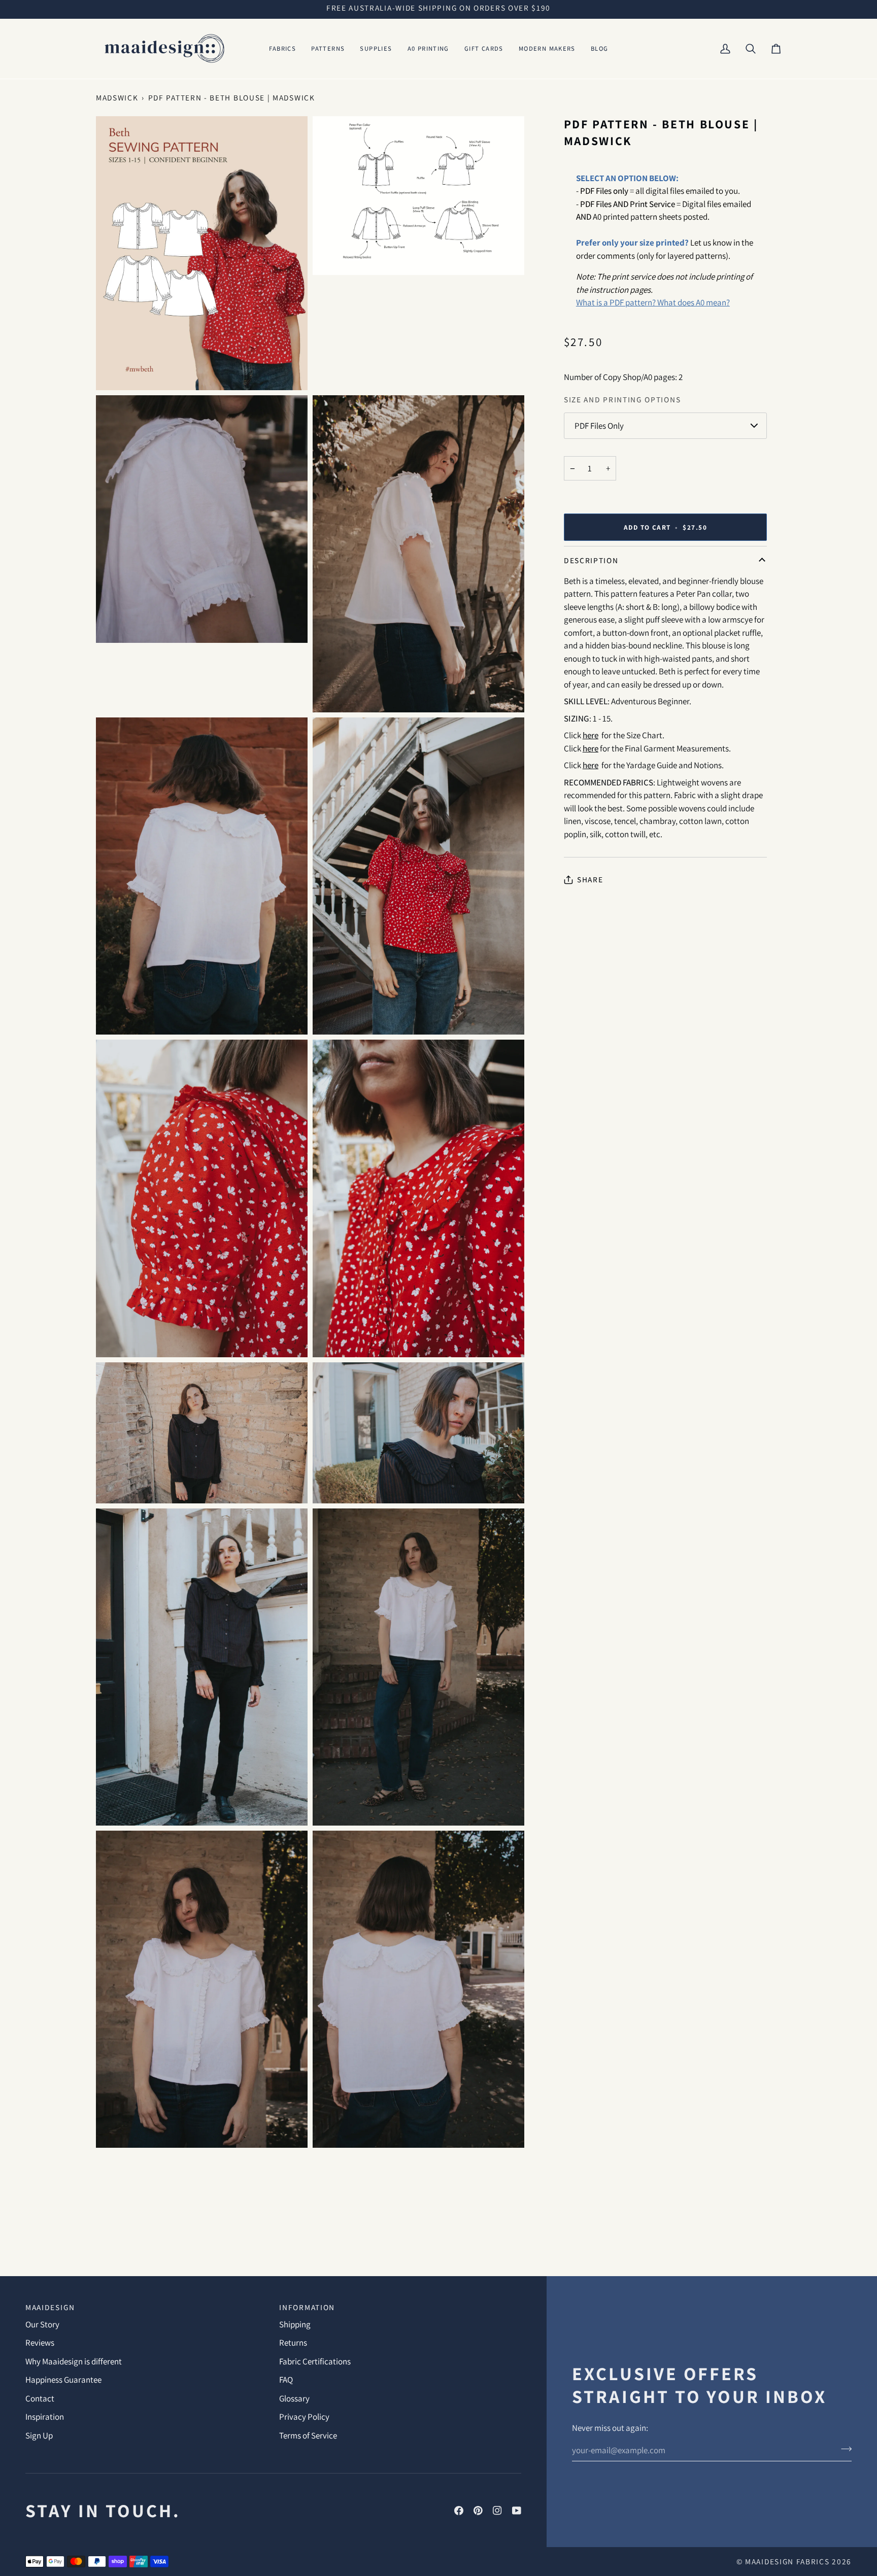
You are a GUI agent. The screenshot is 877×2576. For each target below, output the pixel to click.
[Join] (843, 2449)
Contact (40, 2398)
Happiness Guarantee (63, 2380)
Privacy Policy (304, 2417)
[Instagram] (497, 2511)
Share (590, 879)
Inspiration (45, 2417)
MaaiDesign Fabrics (788, 2561)
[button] (283, 49)
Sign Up (39, 2435)
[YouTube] (517, 2511)
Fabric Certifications (315, 2361)
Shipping (295, 2324)
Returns (293, 2343)
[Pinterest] (478, 2511)
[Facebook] (459, 2511)
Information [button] (307, 2307)
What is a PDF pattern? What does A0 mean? (653, 302)
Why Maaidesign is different (74, 2361)
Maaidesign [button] (50, 2307)
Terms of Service (308, 2435)
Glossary (294, 2398)
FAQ (286, 2380)
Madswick (117, 97)
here (591, 765)
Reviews (40, 2343)
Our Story (42, 2324)
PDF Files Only (599, 426)
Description (591, 560)
